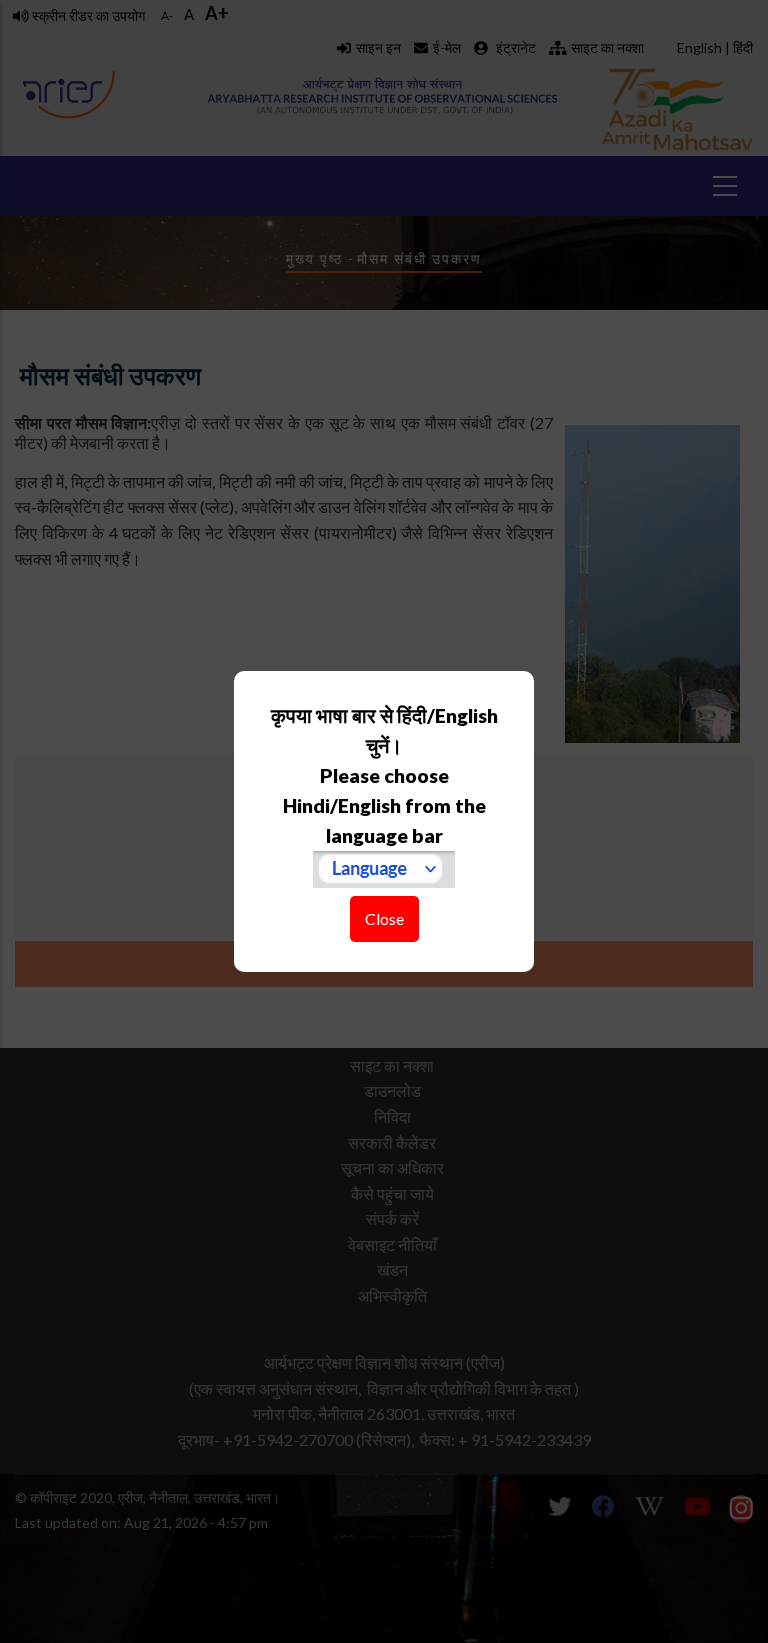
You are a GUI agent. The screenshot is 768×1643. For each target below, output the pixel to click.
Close (384, 918)
